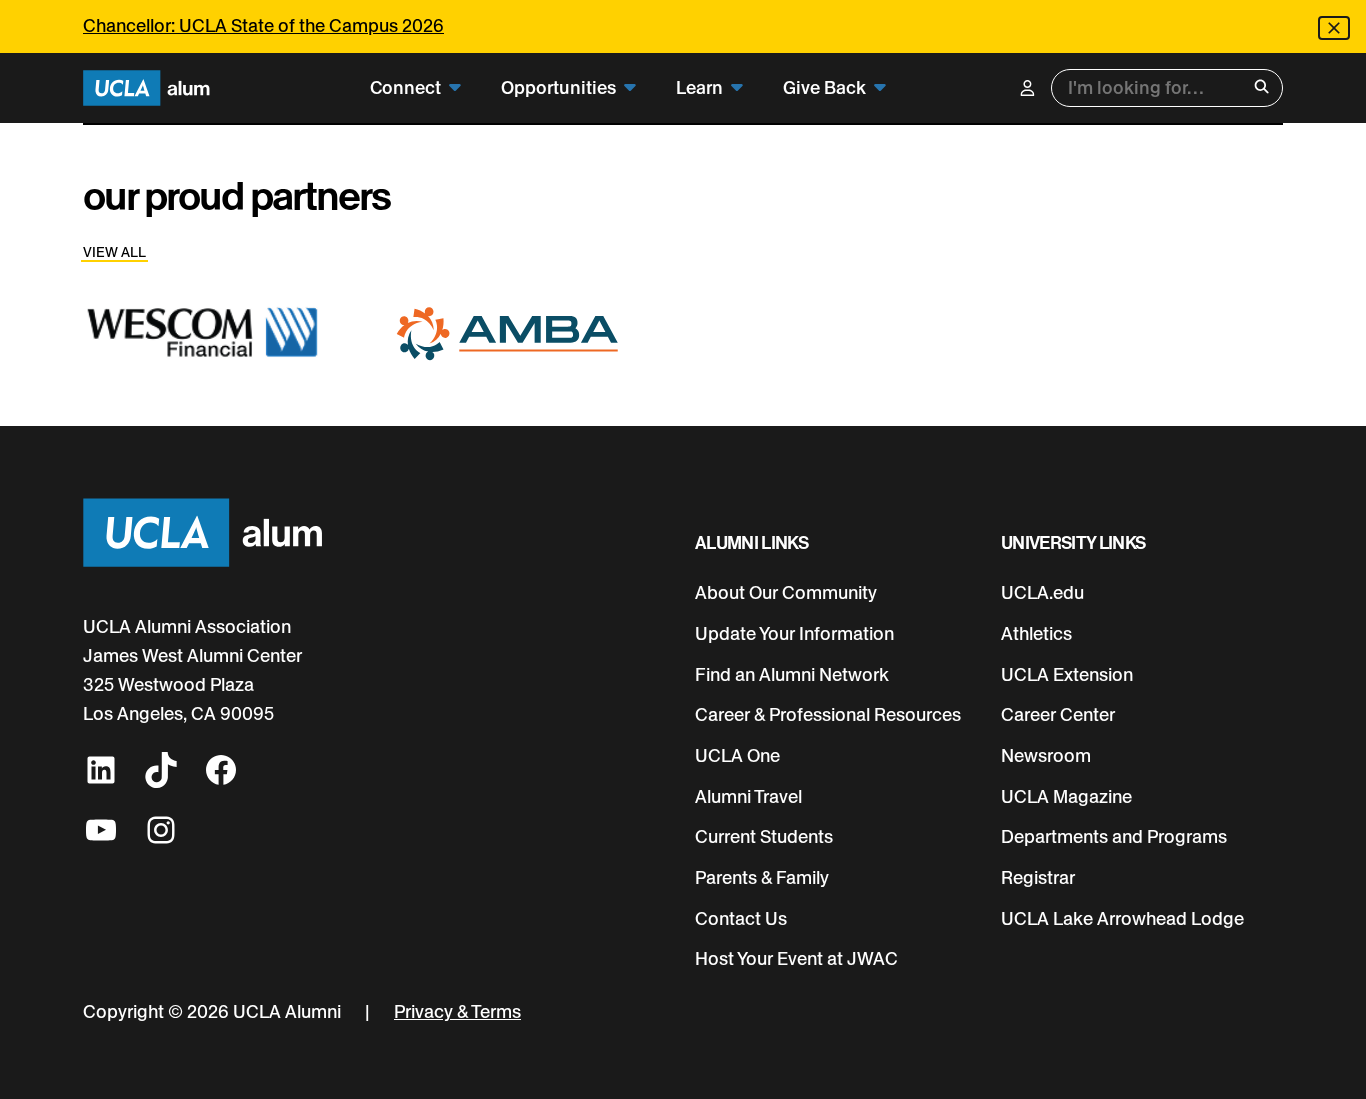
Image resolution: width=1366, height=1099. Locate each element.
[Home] (146, 88)
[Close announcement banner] (1334, 28)
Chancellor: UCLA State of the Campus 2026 (263, 25)
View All (114, 252)
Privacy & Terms (457, 1011)
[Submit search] (1261, 88)
